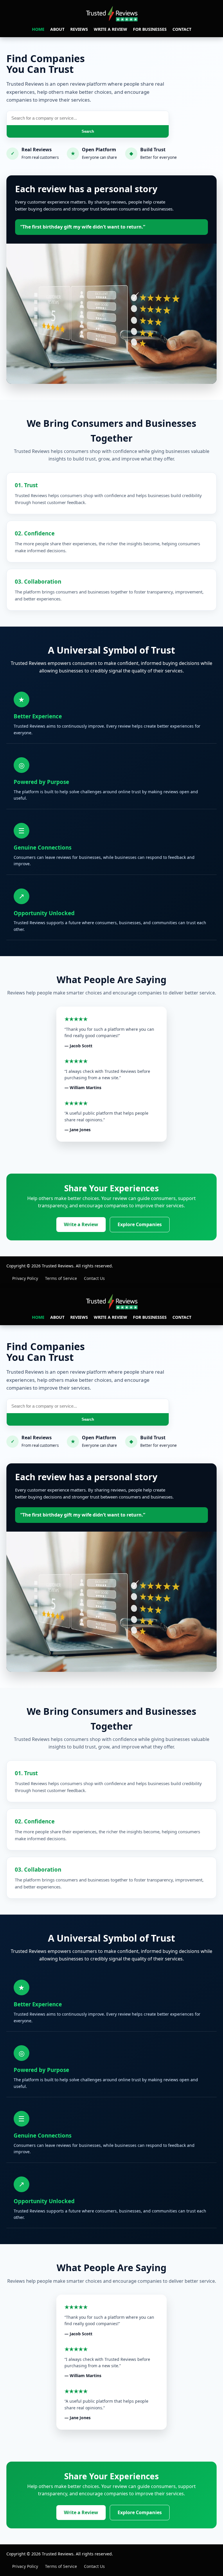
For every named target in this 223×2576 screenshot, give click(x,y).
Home (38, 29)
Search (88, 131)
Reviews (79, 29)
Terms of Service (61, 1278)
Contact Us (94, 1278)
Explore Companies (140, 1224)
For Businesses (150, 29)
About (57, 29)
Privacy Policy (25, 1278)
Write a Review (110, 29)
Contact (182, 29)
